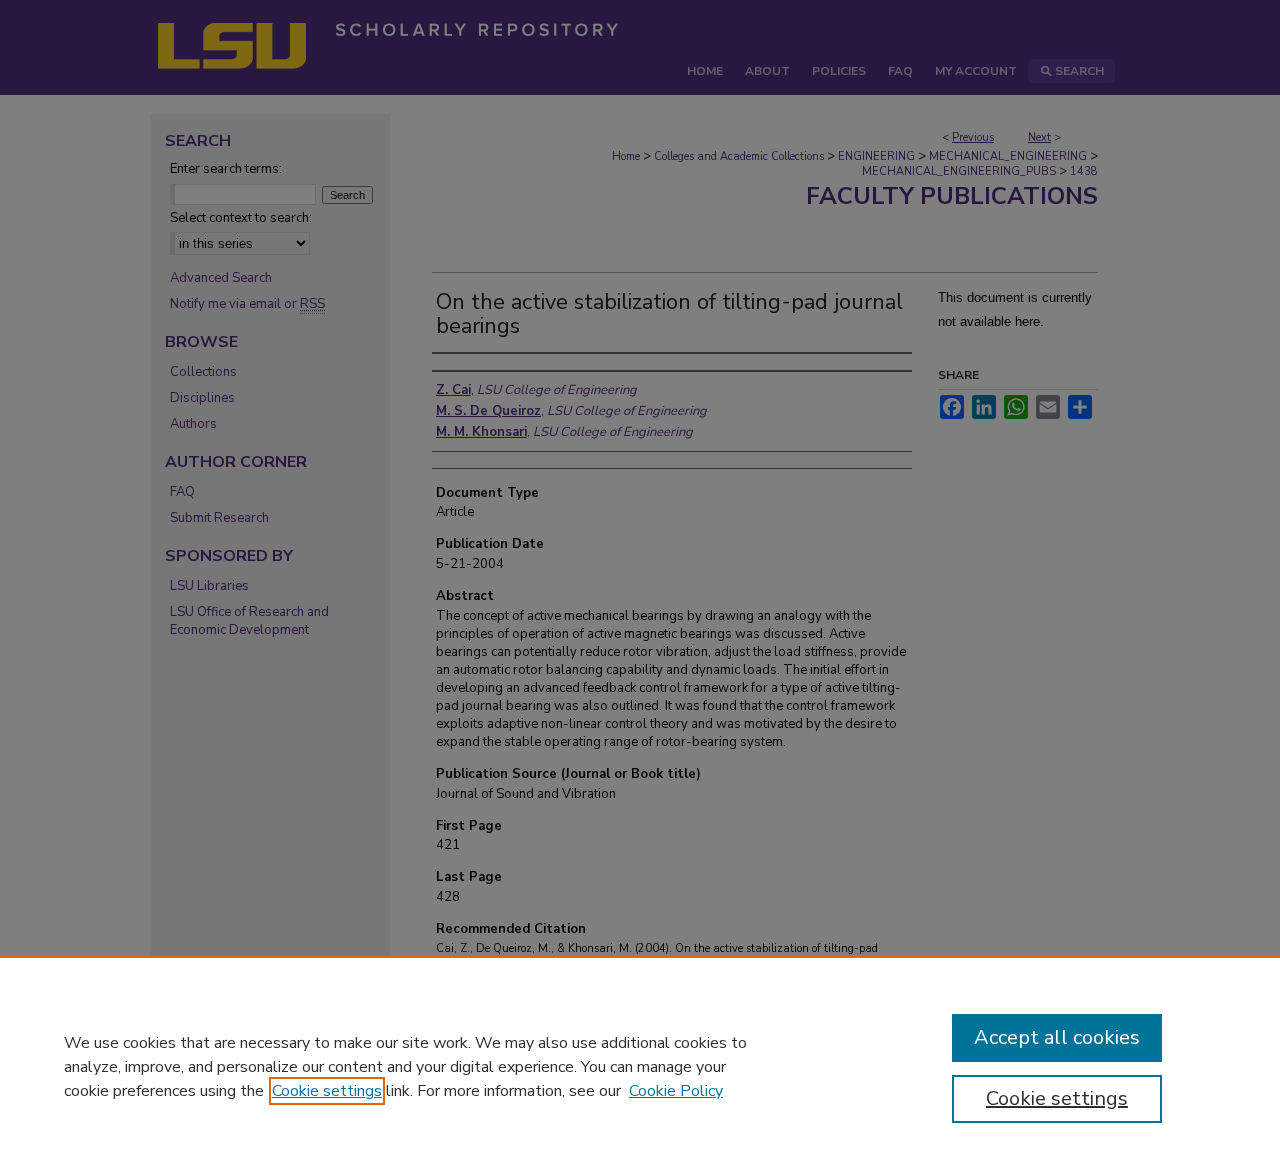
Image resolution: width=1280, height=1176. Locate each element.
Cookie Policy (676, 1091)
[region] (640, 1066)
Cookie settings (327, 1091)
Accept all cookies (1057, 1037)
